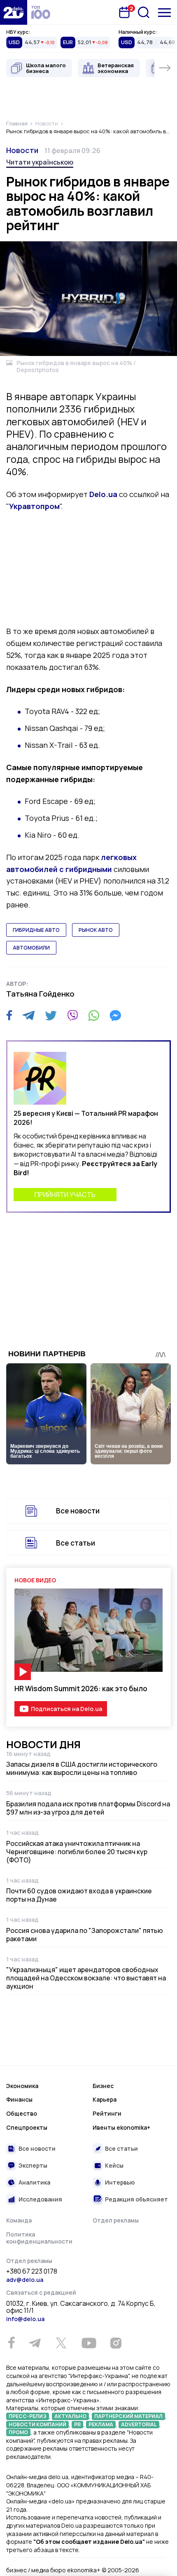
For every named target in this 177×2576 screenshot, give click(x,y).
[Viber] (72, 1016)
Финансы (19, 2099)
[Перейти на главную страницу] (14, 12)
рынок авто (96, 930)
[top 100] (41, 12)
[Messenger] (115, 1016)
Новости (22, 150)
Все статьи (76, 1543)
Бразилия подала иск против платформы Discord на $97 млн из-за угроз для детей (88, 1808)
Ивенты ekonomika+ (121, 2127)
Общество (22, 2113)
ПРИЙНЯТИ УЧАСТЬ (65, 1195)
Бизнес (103, 2086)
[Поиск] (144, 12)
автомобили (31, 948)
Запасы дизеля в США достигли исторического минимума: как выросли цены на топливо (82, 1768)
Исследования (40, 2199)
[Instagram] (116, 2343)
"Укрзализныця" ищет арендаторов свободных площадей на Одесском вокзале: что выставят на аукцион (86, 1978)
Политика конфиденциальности (39, 2238)
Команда (19, 2220)
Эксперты (33, 2165)
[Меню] (164, 13)
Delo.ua (103, 494)
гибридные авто (36, 930)
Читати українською (40, 162)
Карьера (105, 2099)
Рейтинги (107, 2113)
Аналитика (34, 2182)
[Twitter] (51, 1016)
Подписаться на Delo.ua (66, 1709)
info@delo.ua (25, 2319)
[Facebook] (9, 1015)
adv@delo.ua (25, 2280)
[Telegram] (29, 1016)
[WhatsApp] (94, 1016)
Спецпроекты (27, 2127)
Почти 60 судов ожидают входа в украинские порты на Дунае (79, 1895)
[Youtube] (89, 2343)
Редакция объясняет (136, 2199)
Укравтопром (34, 506)
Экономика (22, 2086)
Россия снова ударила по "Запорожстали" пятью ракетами (85, 1935)
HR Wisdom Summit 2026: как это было (81, 1689)
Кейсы (114, 2165)
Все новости (78, 1511)
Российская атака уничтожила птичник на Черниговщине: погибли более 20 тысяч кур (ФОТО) (77, 1852)
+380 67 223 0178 (32, 2272)
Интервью (120, 2182)
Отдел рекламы (116, 2220)
